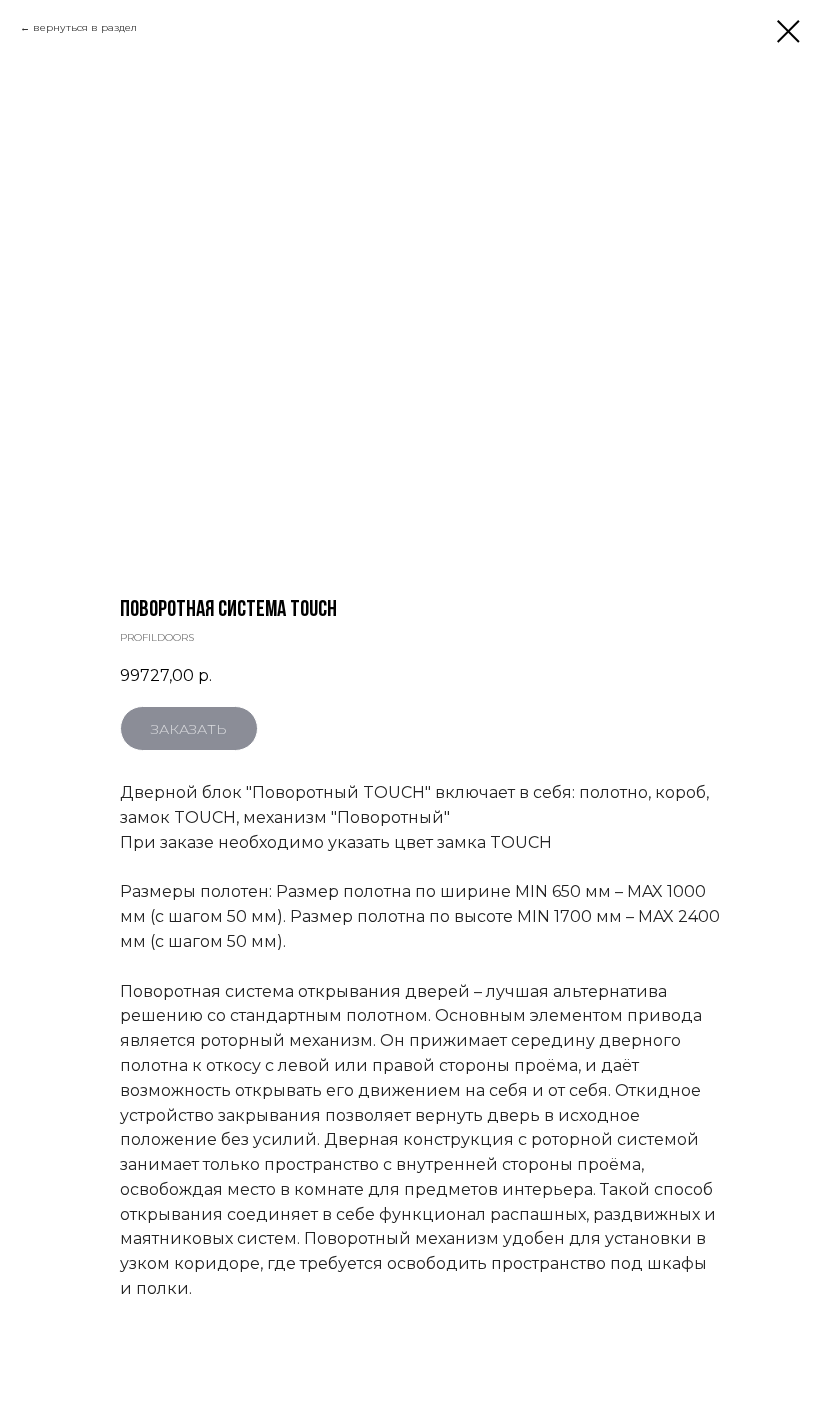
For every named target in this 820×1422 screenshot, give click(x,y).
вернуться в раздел (85, 27)
